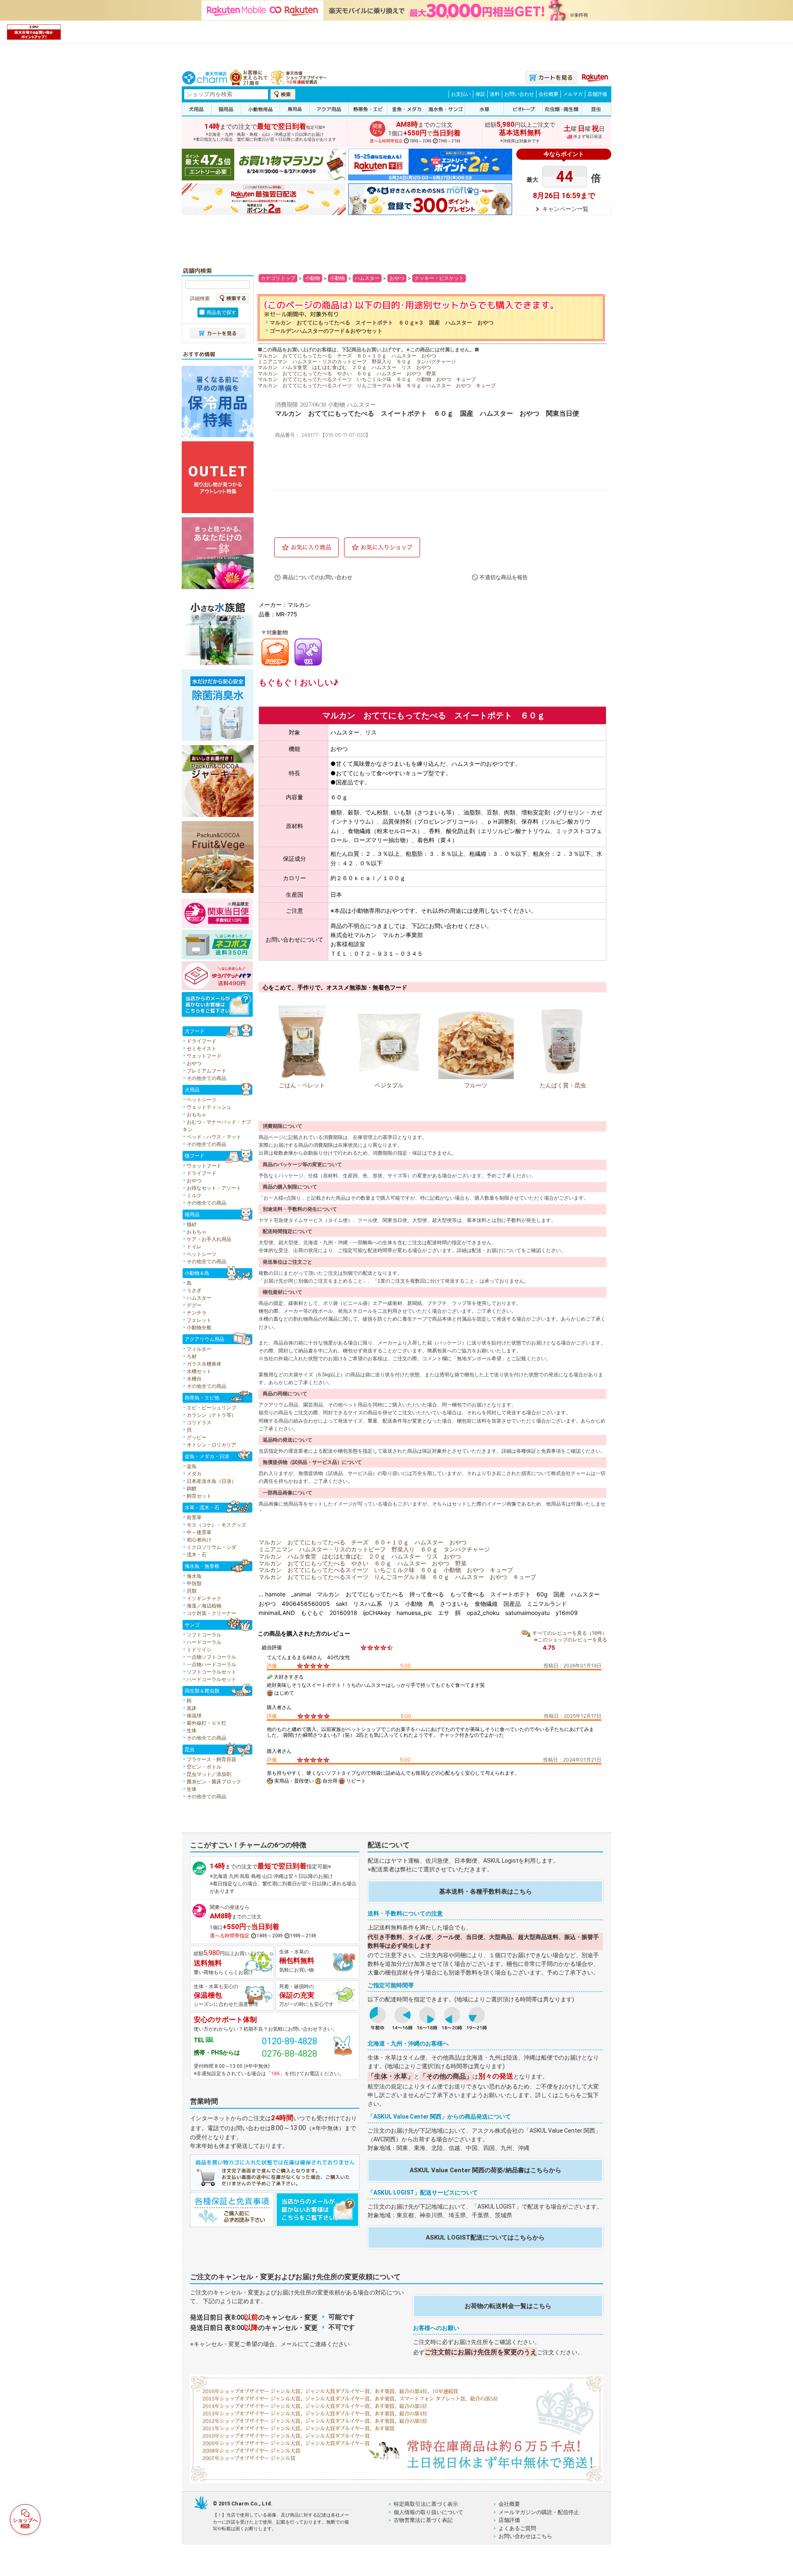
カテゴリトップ (278, 278)
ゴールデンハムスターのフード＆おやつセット (326, 331)
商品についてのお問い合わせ (317, 577)
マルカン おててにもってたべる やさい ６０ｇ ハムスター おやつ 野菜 (347, 373)
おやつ (397, 278)
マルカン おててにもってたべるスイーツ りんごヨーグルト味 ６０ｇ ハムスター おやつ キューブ (377, 385)
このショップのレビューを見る (572, 1640)
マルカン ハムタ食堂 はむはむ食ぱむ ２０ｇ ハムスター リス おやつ (344, 367)
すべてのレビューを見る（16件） (570, 1633)
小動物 (313, 278)
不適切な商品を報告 (504, 577)
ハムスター (367, 278)
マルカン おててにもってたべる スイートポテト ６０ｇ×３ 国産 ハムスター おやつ (382, 323)
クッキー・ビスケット (439, 278)
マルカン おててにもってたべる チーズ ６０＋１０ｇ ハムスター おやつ (347, 356)
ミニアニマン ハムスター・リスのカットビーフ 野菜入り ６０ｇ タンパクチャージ (357, 361)
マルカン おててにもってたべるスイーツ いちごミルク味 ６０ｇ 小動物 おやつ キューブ (367, 379)
